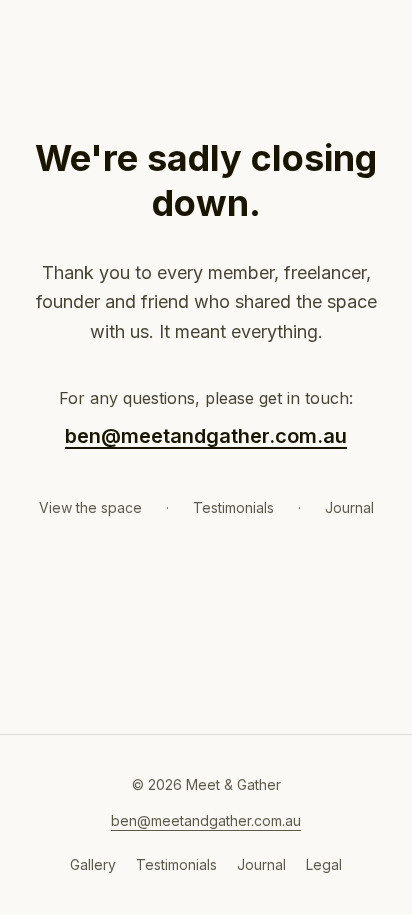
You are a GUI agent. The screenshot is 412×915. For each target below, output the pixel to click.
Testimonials (233, 507)
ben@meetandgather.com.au (206, 436)
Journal (349, 507)
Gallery (93, 864)
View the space (90, 507)
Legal (324, 864)
